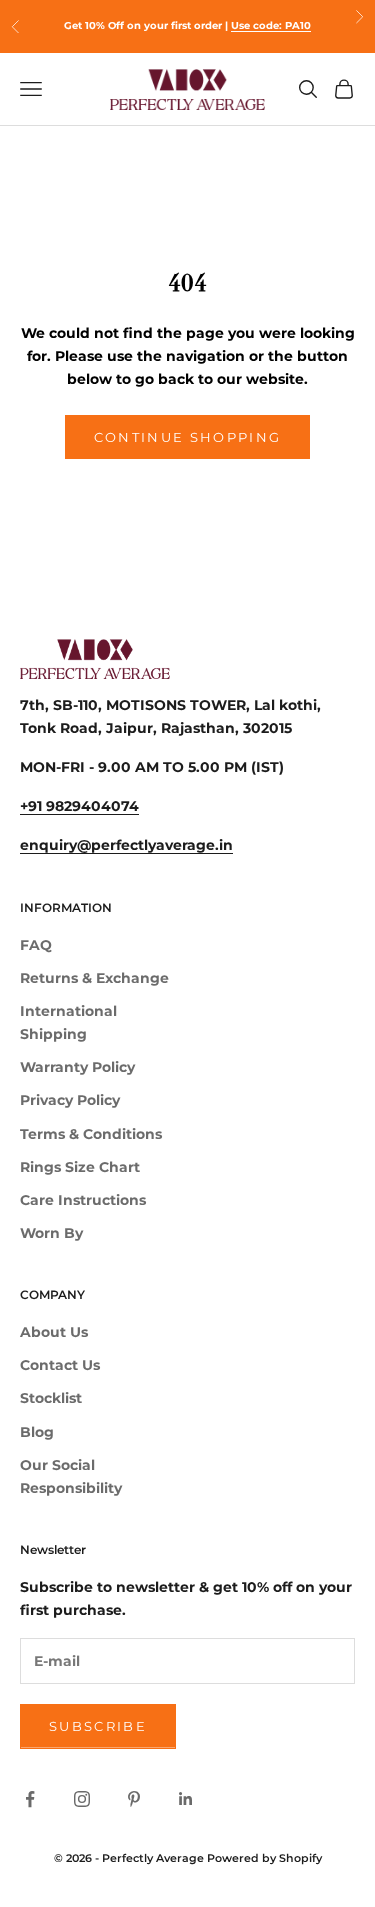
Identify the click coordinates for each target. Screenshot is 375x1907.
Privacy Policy (70, 1100)
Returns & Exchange (94, 978)
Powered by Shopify (264, 1858)
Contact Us (60, 1365)
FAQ (36, 945)
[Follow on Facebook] (30, 1799)
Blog (37, 1432)
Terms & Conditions (91, 1134)
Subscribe (98, 1726)
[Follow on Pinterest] (134, 1799)
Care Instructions (83, 1200)
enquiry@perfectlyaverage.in (126, 845)
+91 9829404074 (79, 806)
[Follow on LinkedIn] (186, 1799)
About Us (54, 1332)
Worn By (51, 1233)
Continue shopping (188, 437)
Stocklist (51, 1398)
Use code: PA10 (271, 25)
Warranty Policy (77, 1067)
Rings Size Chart (80, 1167)
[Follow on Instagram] (82, 1799)
